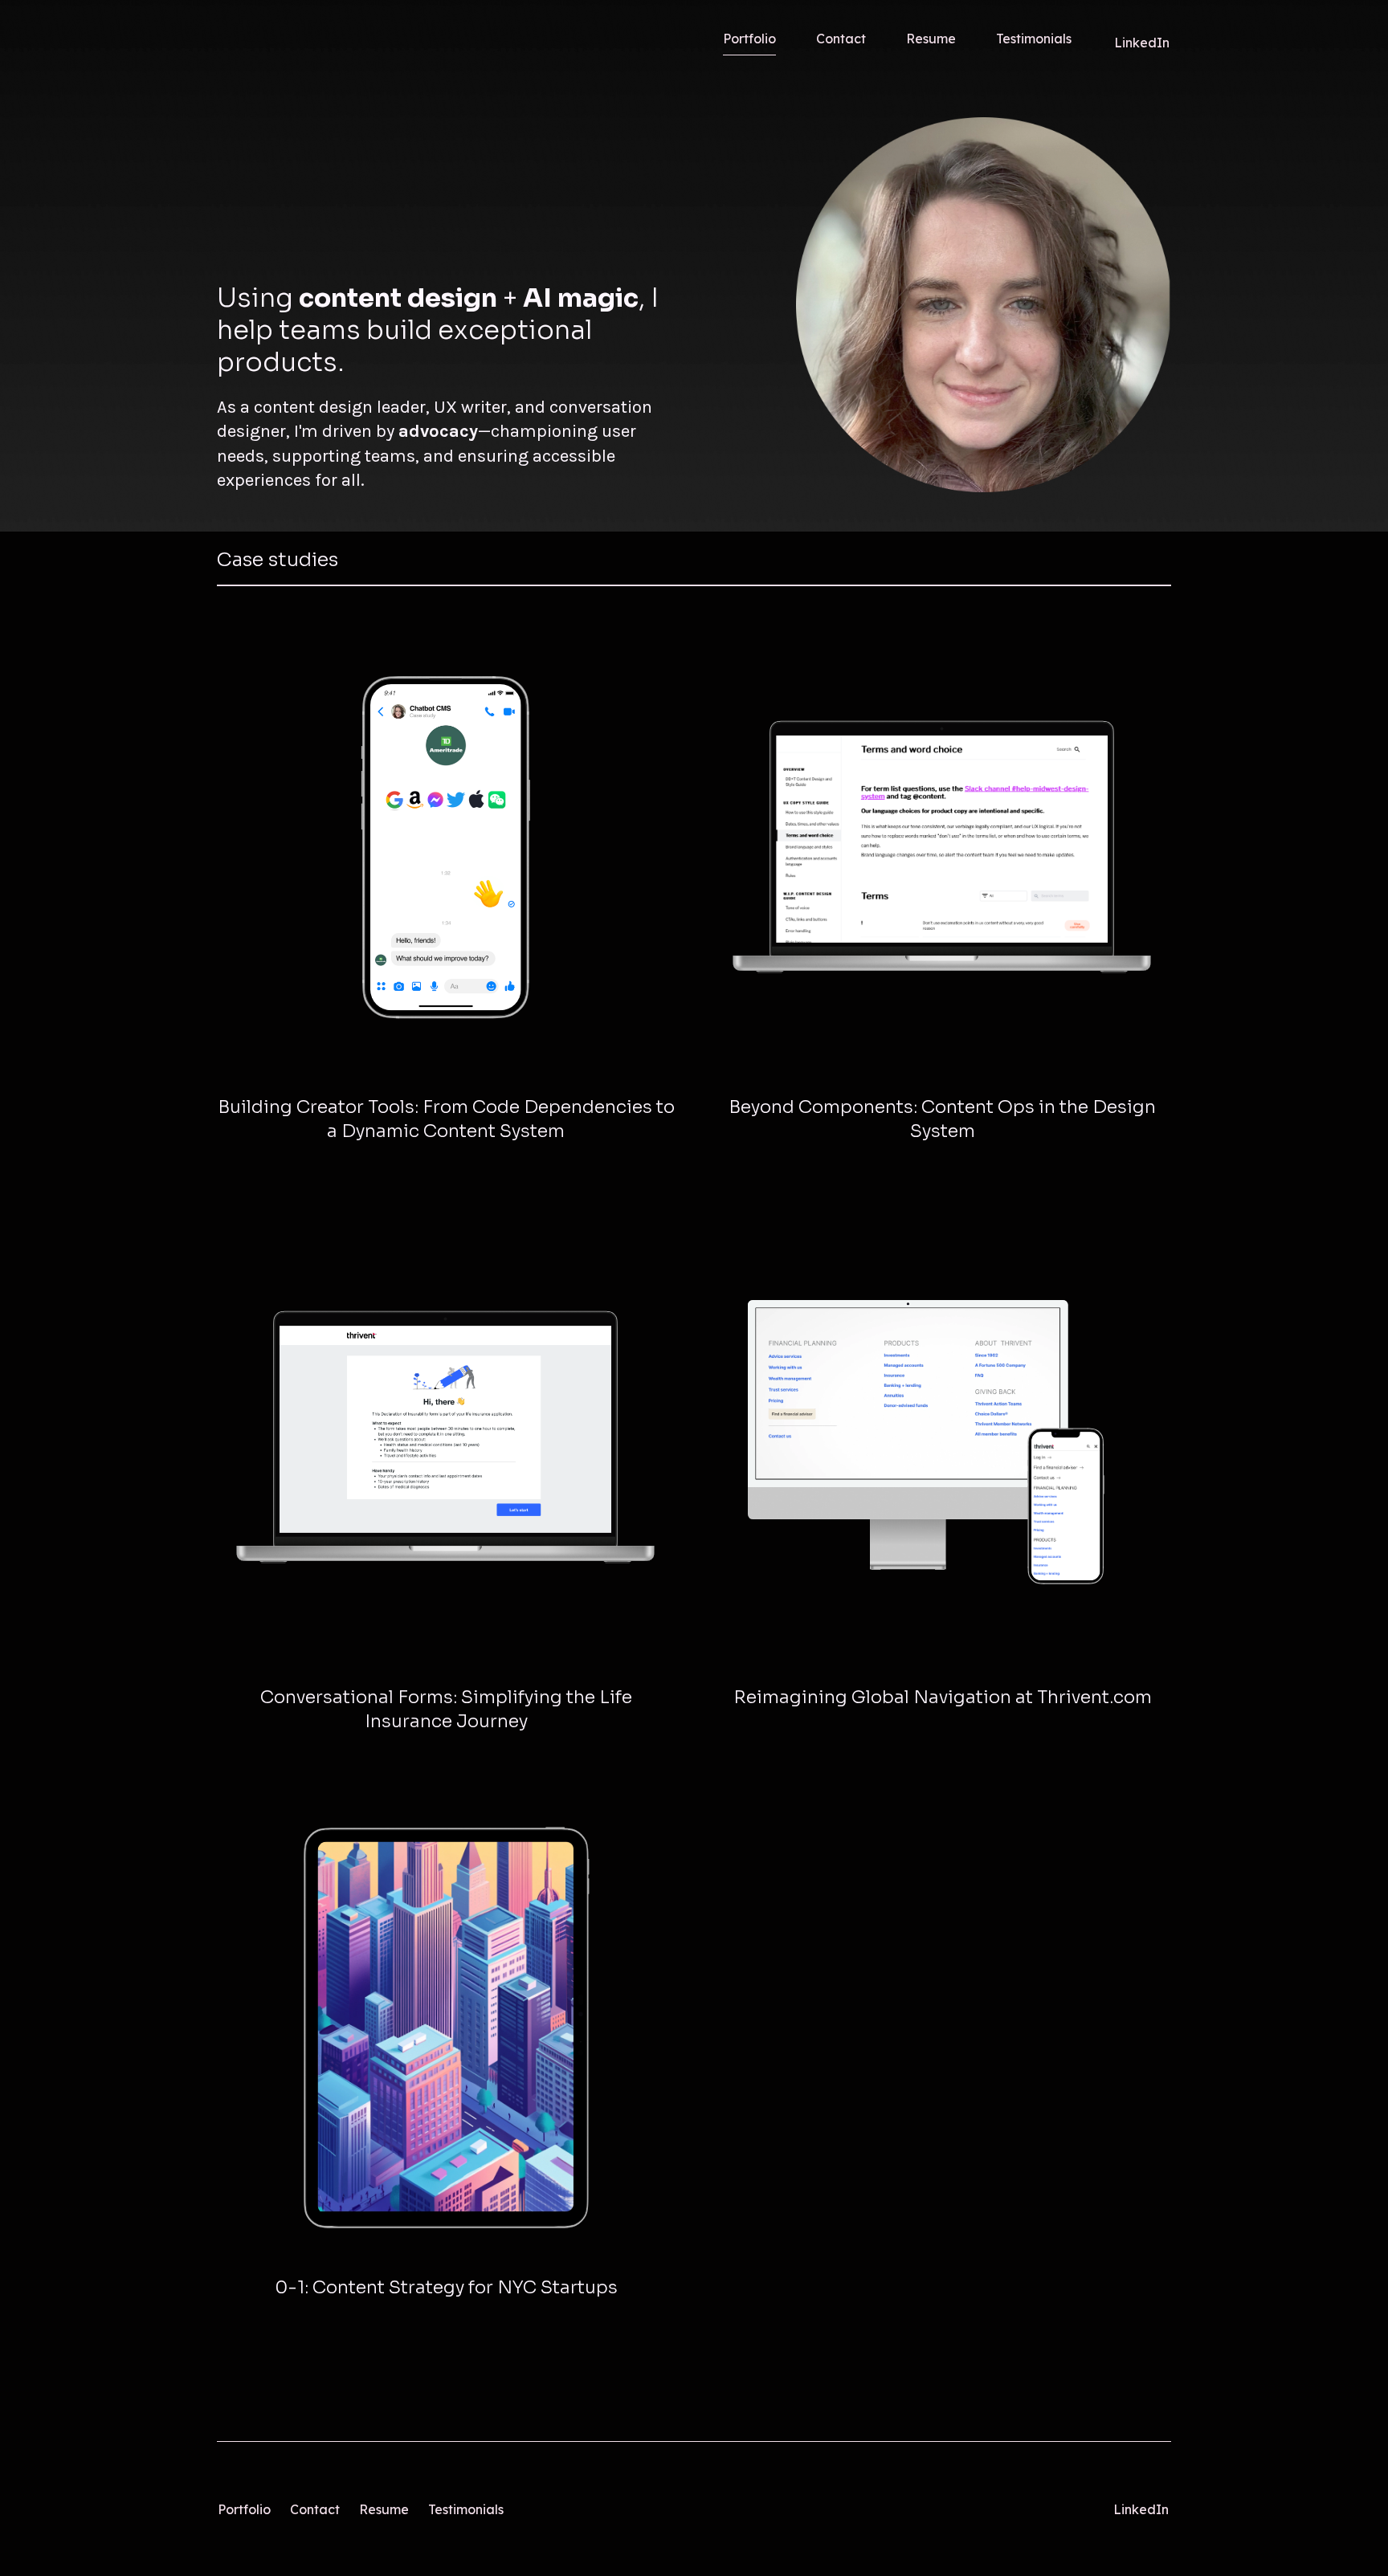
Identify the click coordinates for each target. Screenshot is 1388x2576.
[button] (446, 1120)
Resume (384, 2509)
